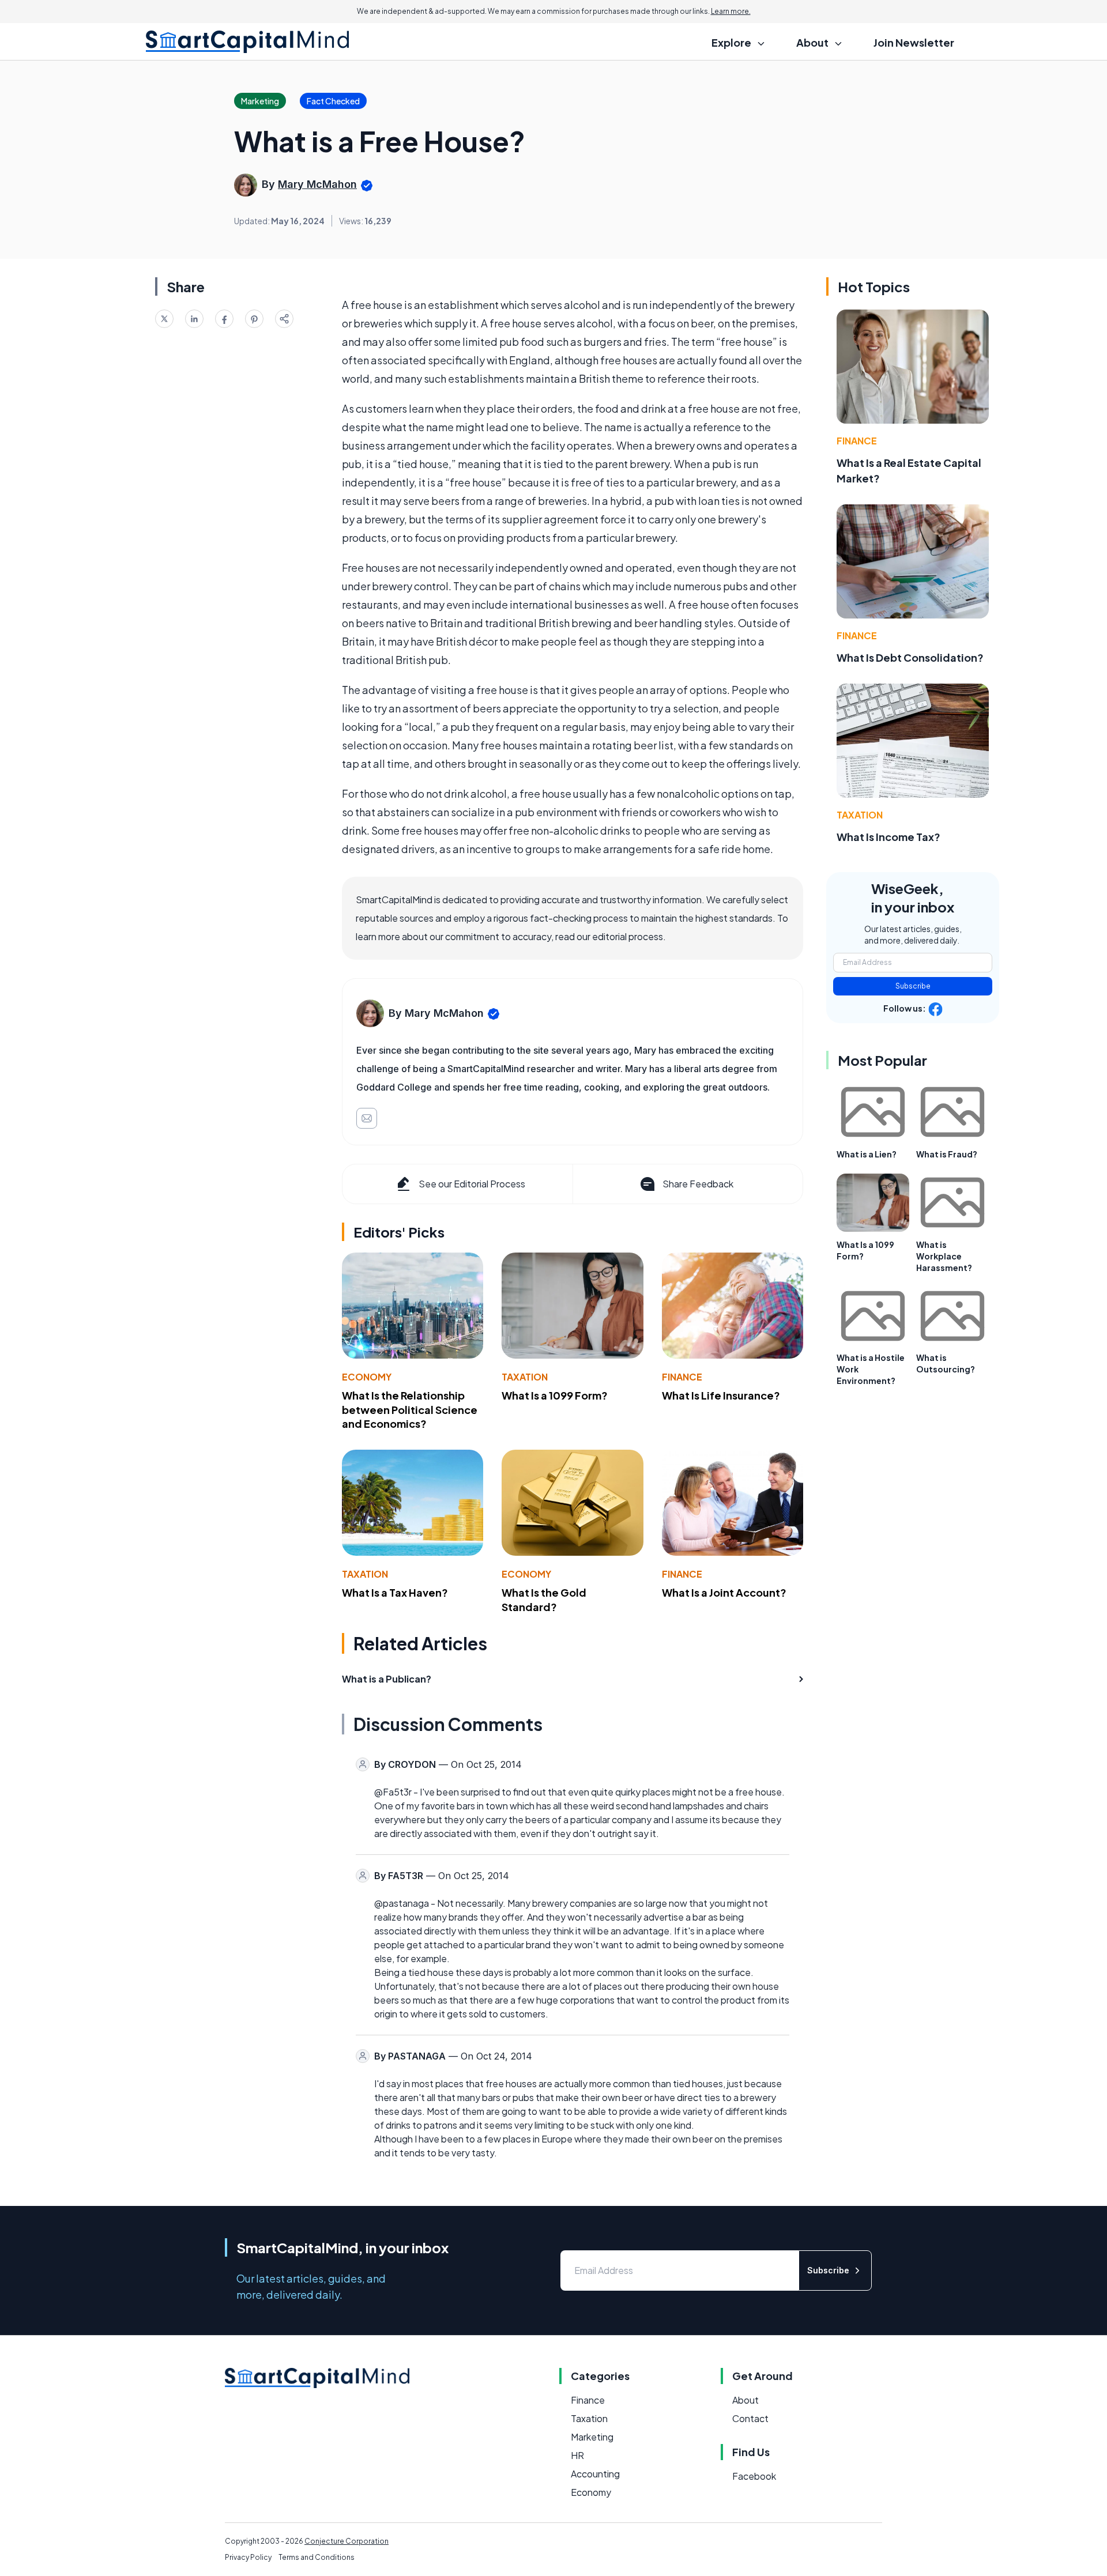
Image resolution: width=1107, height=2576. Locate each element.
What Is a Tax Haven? (395, 1592)
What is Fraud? (947, 1154)
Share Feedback (698, 1184)
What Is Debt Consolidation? (910, 657)
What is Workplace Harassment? (944, 1256)
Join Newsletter (914, 42)
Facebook (754, 2476)
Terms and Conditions (317, 2557)
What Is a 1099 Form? (555, 1395)
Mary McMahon (317, 184)
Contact (750, 2418)
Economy (367, 1377)
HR (577, 2455)
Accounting (595, 2474)
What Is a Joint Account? (724, 1592)
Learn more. (731, 11)
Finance (682, 1377)
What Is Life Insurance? (721, 1395)
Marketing (592, 2437)
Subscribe (913, 986)
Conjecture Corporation (347, 2541)
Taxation (525, 1377)
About (745, 2400)
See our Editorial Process (472, 1184)
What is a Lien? (867, 1154)
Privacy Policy (248, 2557)
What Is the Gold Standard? (544, 1600)
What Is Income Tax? (888, 837)
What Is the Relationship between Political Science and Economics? (410, 1410)
